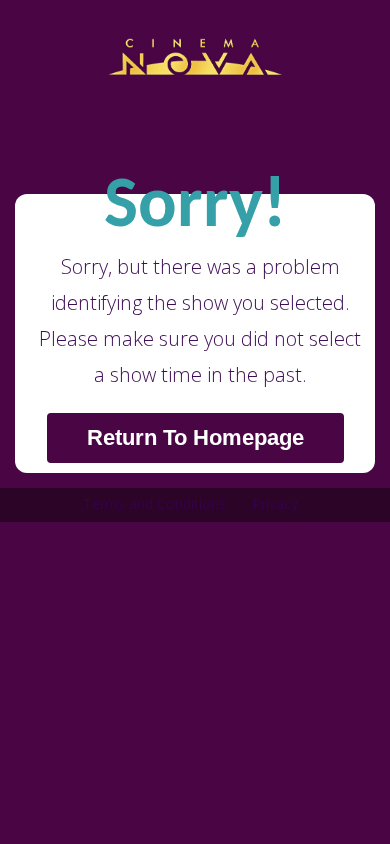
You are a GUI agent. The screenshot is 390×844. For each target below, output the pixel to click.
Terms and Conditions (154, 503)
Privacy (275, 503)
